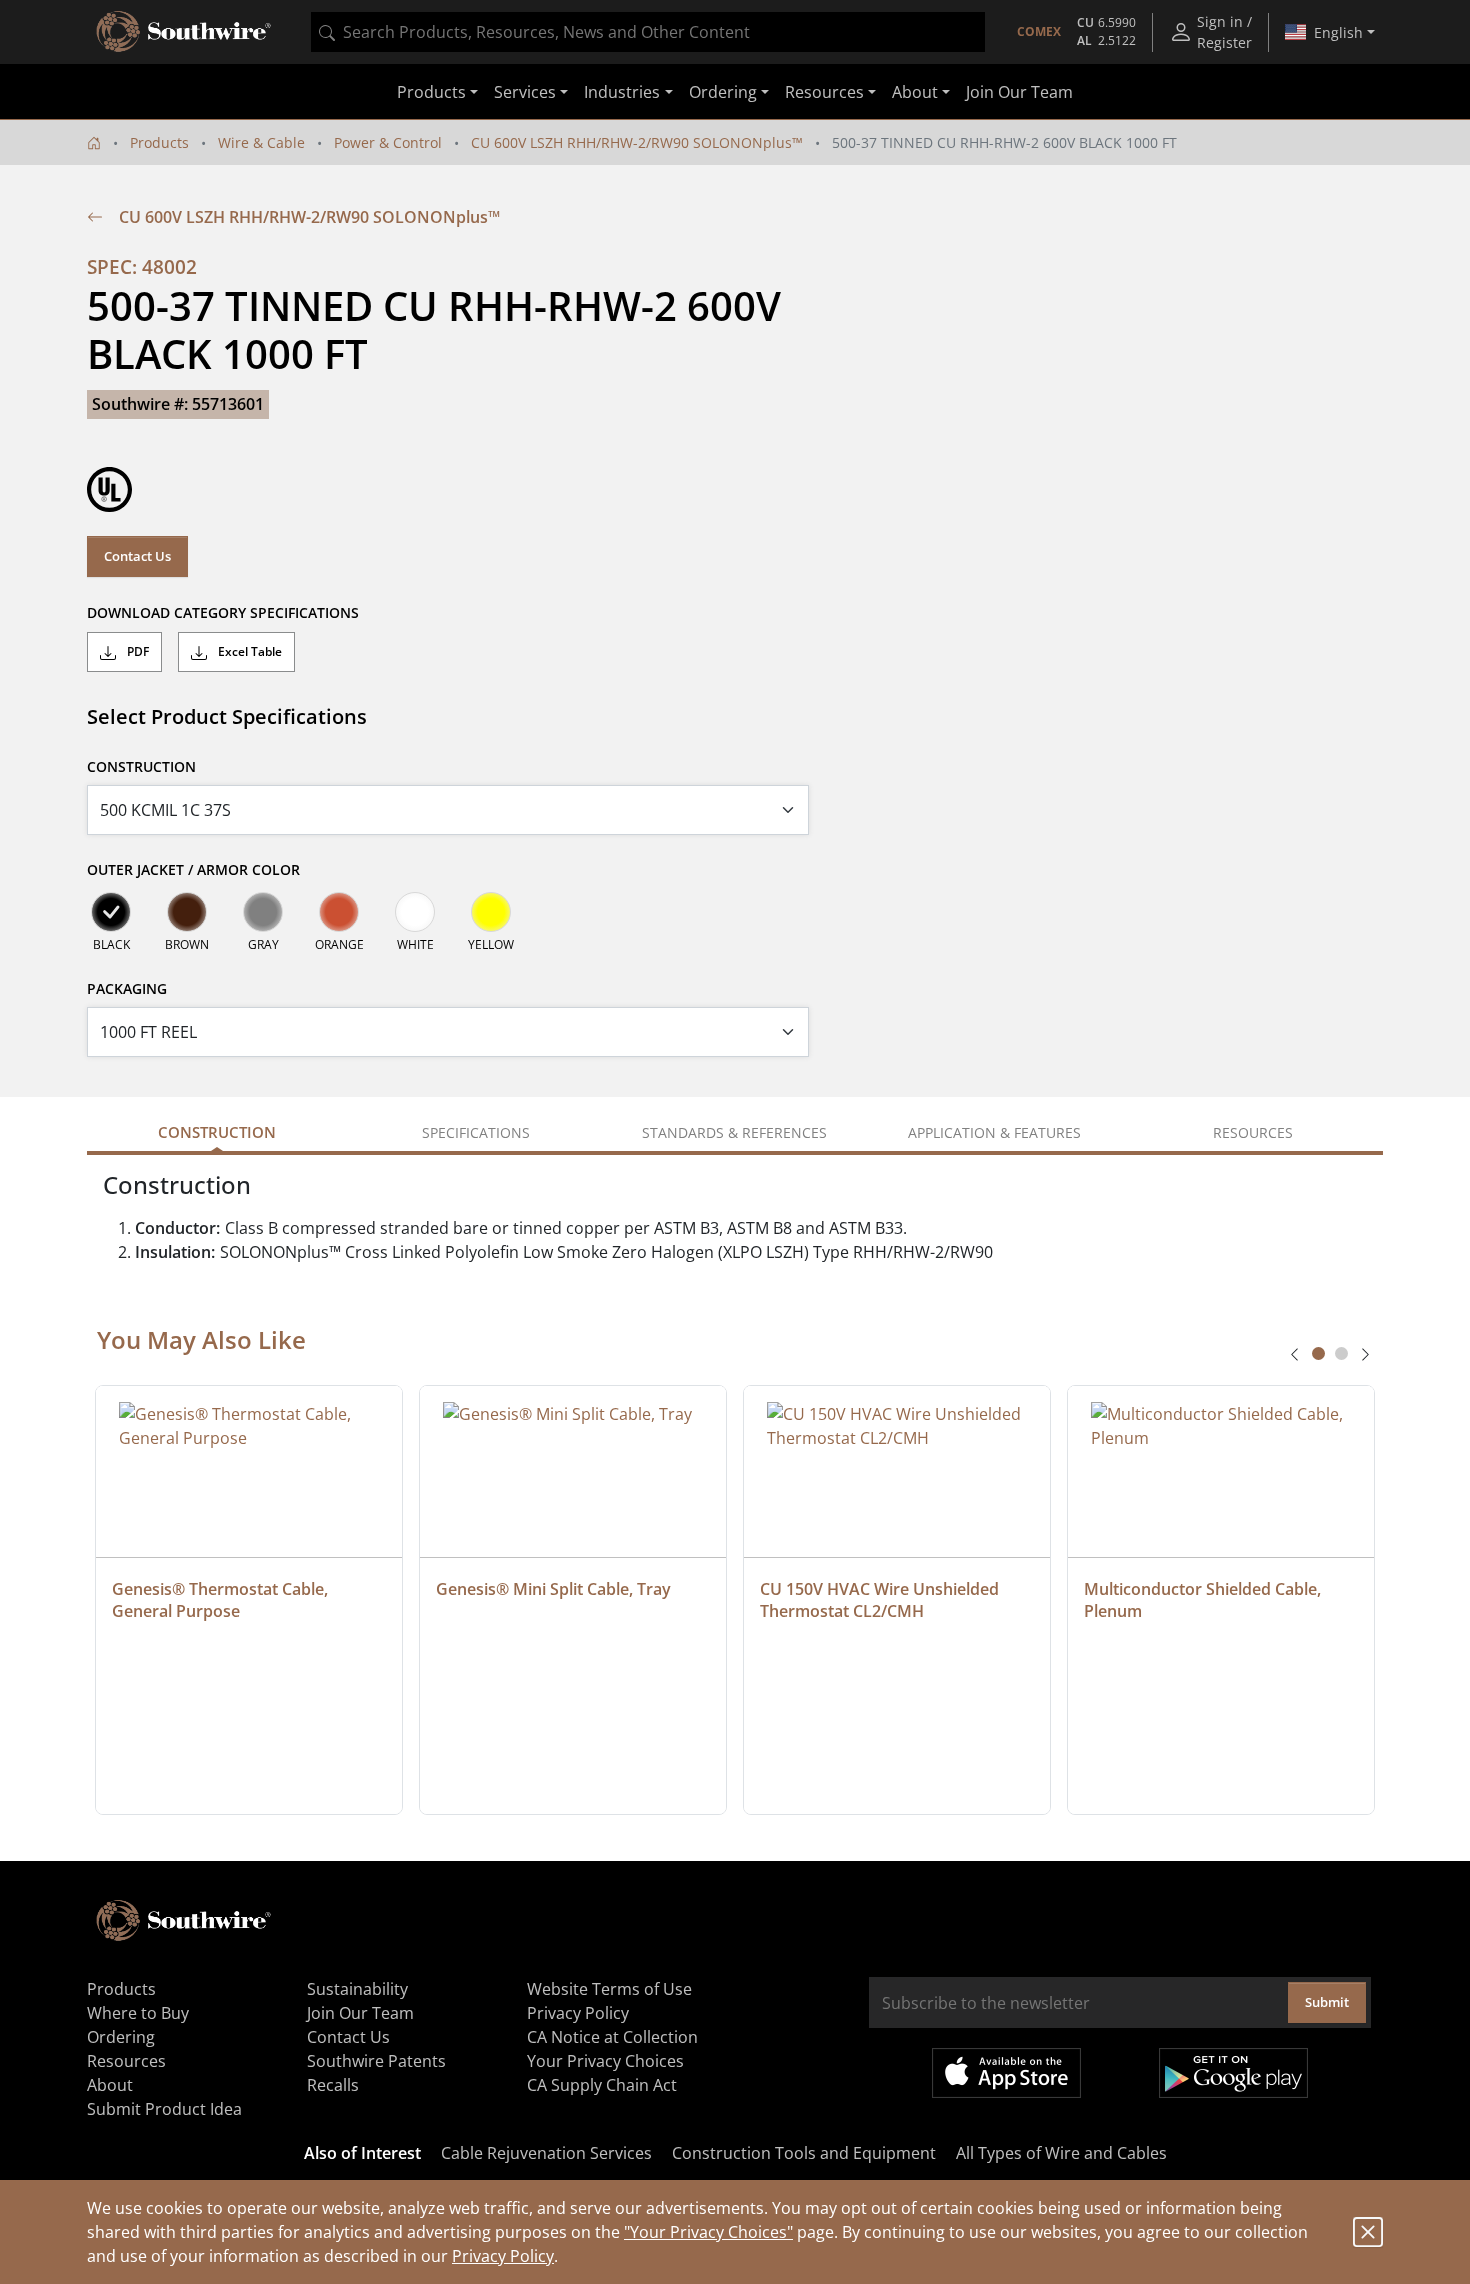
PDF (136, 651)
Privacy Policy (503, 2256)
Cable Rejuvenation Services (546, 2153)
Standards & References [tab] (734, 1132)
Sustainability (357, 1989)
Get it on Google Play (1233, 2073)
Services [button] (525, 92)
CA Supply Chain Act (602, 2085)
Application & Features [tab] (994, 1132)
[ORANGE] (339, 912)
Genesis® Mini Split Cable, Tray (553, 1589)
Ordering (121, 2037)
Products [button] (431, 92)
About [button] (915, 92)
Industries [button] (622, 92)
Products (159, 142)
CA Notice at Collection (612, 2037)
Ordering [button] (723, 92)
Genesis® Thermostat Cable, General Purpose (222, 1600)
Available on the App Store (1006, 2073)
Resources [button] (824, 92)
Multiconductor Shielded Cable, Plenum (1204, 1600)
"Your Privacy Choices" (708, 2232)
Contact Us (137, 556)
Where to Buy (138, 2013)
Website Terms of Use (609, 1989)
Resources (126, 2061)
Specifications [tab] (476, 1132)
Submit (1327, 2002)
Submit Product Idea (164, 2109)
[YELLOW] (491, 912)
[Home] (94, 142)
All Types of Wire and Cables (1061, 2153)
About (110, 2085)
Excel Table (248, 651)
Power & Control (388, 142)
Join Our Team (1019, 92)
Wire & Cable (261, 142)
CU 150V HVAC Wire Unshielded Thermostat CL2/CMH (881, 1600)
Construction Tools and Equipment (804, 2153)
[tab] (1318, 1353)
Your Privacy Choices (605, 2061)
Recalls (333, 2085)
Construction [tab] (217, 1132)
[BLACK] (111, 912)
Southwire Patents (376, 2061)
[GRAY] (263, 912)
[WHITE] (415, 912)
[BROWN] (187, 912)
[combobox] (648, 32)
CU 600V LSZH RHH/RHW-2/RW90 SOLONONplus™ (637, 142)
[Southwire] (185, 32)
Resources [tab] (1253, 1132)
